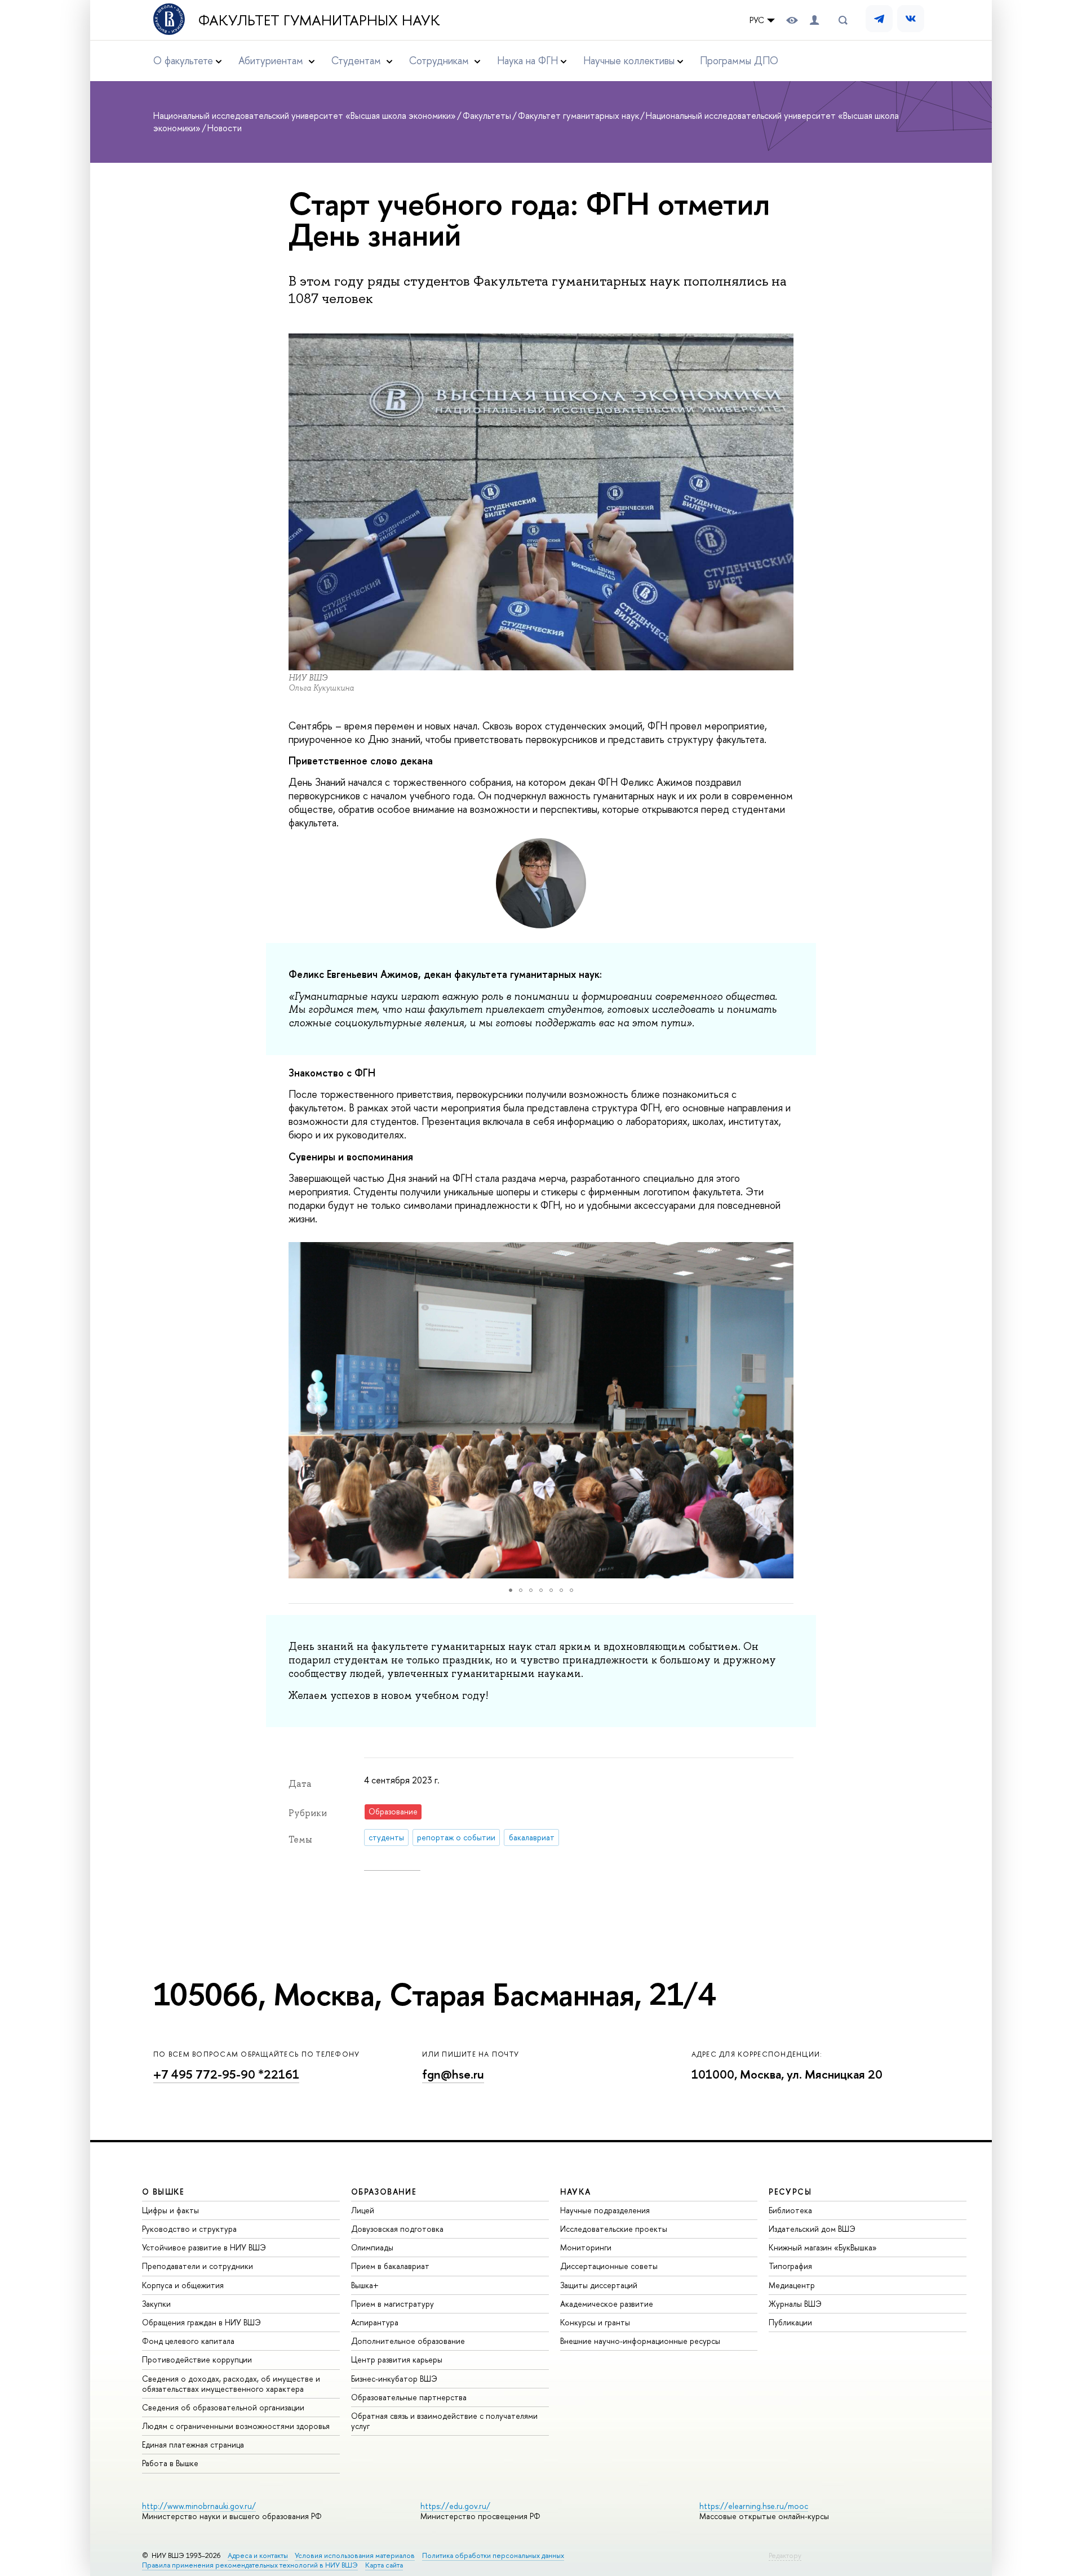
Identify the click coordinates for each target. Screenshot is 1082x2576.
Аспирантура (375, 2322)
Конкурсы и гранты (595, 2322)
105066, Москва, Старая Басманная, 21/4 (434, 1994)
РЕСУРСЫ (790, 2192)
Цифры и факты (170, 2210)
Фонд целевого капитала (188, 2341)
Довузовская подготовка (397, 2229)
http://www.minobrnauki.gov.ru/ (199, 2506)
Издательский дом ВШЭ (812, 2229)
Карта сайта (384, 2565)
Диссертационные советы (609, 2266)
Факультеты (487, 115)
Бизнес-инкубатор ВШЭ (394, 2379)
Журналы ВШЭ (795, 2304)
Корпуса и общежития (183, 2285)
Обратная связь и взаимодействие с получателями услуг (444, 2421)
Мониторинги (586, 2247)
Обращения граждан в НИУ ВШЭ (201, 2322)
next (807, 1411)
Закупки (156, 2304)
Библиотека (790, 2210)
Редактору (785, 2555)
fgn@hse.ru (453, 2074)
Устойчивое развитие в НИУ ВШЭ (204, 2247)
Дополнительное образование (408, 2341)
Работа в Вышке (170, 2463)
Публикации (790, 2322)
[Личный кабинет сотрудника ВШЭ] (814, 20)
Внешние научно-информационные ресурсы (640, 2341)
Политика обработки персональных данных (493, 2555)
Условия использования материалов (355, 2555)
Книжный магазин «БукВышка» (823, 2247)
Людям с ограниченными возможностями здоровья (236, 2426)
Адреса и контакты (258, 2555)
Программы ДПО (739, 61)
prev (278, 1411)
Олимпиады (372, 2247)
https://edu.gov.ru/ (455, 2506)
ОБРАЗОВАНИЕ (384, 2192)
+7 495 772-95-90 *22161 (226, 2074)
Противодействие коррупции (197, 2359)
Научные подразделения (605, 2210)
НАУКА (576, 2192)
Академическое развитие (607, 2304)
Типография (790, 2266)
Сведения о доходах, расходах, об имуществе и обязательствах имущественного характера (231, 2384)
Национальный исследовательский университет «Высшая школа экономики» (305, 115)
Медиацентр (792, 2285)
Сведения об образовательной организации (223, 2407)
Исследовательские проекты (614, 2229)
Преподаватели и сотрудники (198, 2266)
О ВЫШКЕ (163, 2192)
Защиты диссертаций (599, 2285)
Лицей (363, 2210)
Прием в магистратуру (393, 2304)
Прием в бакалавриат (390, 2266)
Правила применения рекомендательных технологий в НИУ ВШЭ (250, 2565)
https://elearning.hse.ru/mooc (754, 2506)
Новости (225, 128)
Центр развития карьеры (397, 2359)
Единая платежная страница (193, 2444)
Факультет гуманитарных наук (319, 20)
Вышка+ (365, 2285)
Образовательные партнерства (409, 2397)
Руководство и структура (189, 2229)
